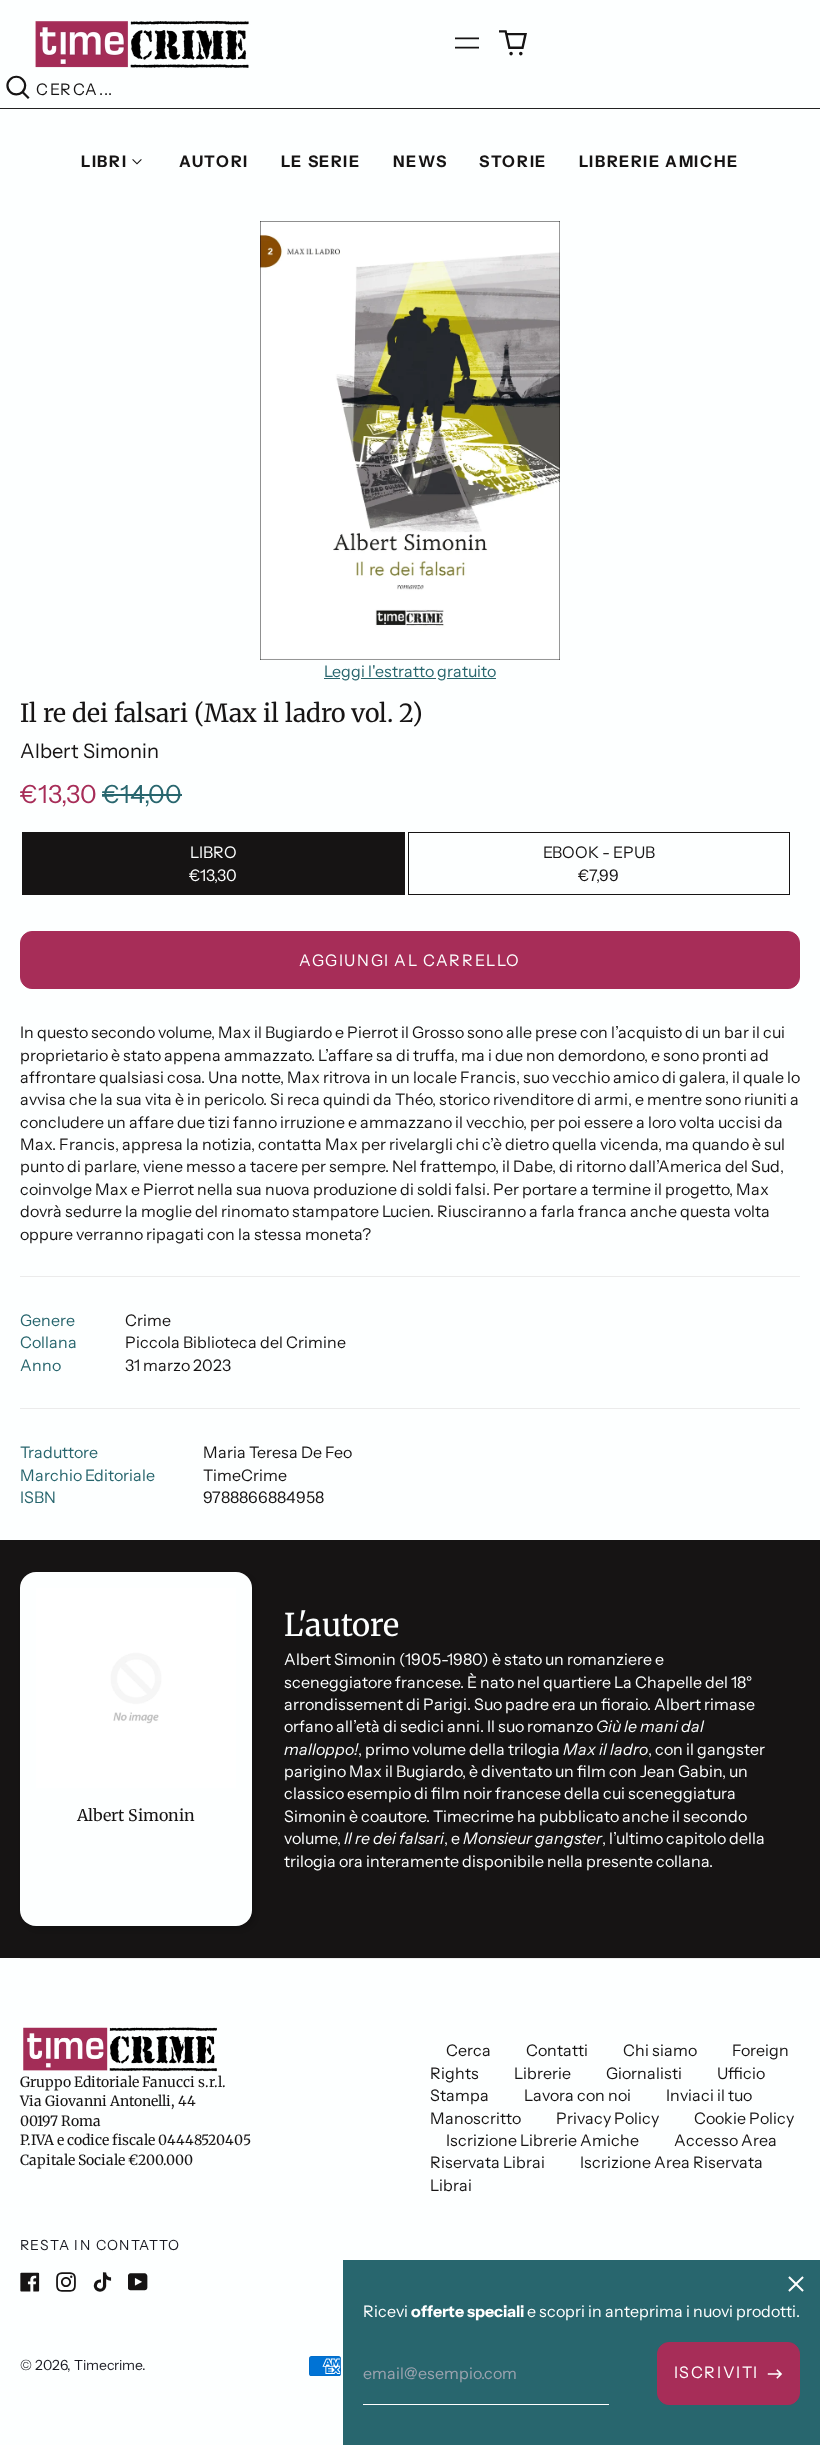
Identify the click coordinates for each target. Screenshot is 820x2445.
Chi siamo (660, 2050)
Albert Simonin (89, 751)
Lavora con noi (577, 2095)
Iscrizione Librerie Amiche (542, 2140)
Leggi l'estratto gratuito (410, 671)
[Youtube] (138, 2282)
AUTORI (214, 161)
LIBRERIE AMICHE (659, 161)
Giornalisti (644, 2073)
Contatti (557, 2050)
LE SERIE (321, 161)
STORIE (513, 161)
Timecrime (108, 2365)
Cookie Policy (744, 2118)
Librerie (542, 2073)
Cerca (468, 2050)
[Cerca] (18, 89)
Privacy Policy (607, 2118)
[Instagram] (66, 2282)
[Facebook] (30, 2282)
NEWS (420, 161)
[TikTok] (102, 2282)
